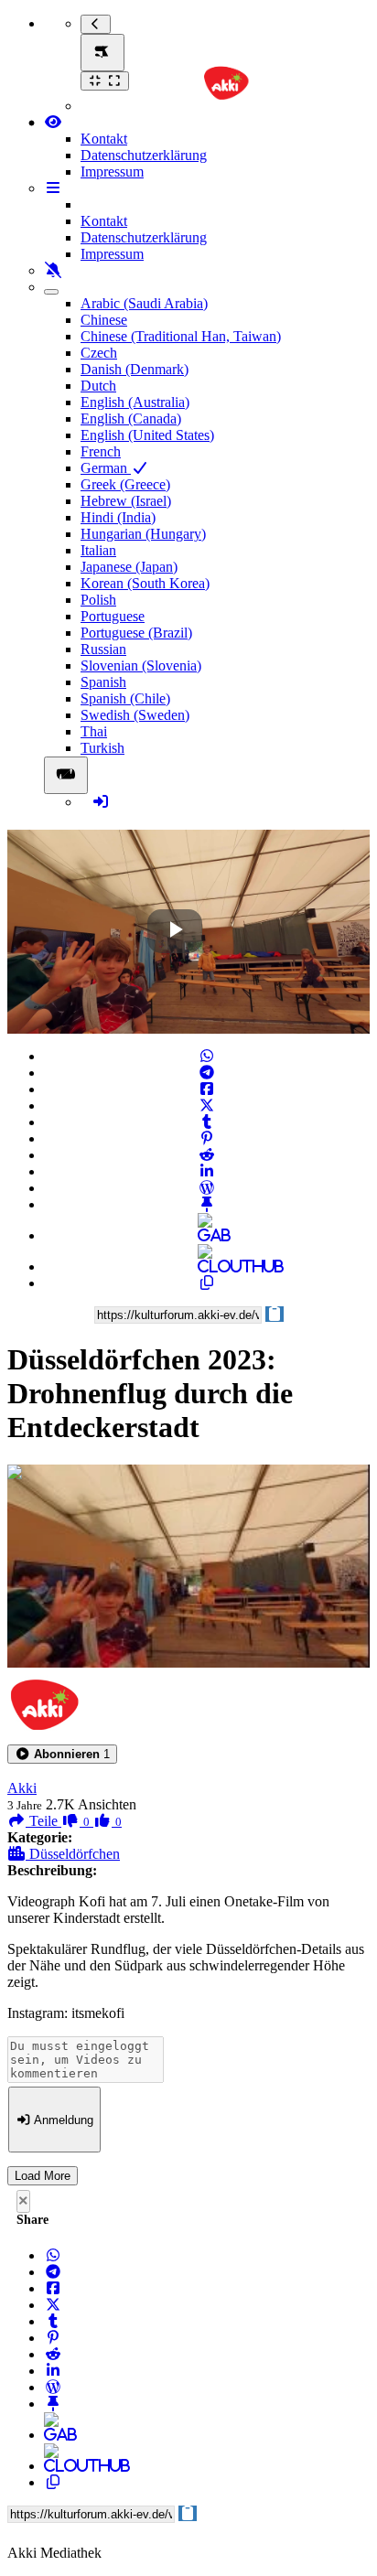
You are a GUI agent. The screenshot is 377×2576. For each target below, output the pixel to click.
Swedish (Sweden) (135, 715)
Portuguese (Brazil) (136, 633)
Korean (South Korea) (145, 583)
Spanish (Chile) (125, 698)
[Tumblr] (207, 1122)
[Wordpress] (207, 1188)
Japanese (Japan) (129, 567)
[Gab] (207, 1235)
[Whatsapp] (207, 1056)
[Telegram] (207, 1073)
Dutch (98, 386)
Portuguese (113, 616)
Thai (94, 731)
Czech (99, 353)
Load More (43, 2176)
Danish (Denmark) (135, 369)
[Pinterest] (207, 1138)
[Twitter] (207, 1106)
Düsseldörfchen (73, 1854)
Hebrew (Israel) (126, 501)
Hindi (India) (118, 517)
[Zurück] (96, 24)
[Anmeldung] (101, 802)
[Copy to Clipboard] (207, 1283)
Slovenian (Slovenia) (141, 665)
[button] (62, 1754)
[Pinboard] (207, 1204)
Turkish (102, 748)
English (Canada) (131, 419)
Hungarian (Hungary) (143, 534)
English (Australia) (135, 402)
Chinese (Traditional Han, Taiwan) (181, 336)
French (101, 451)
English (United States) (147, 435)
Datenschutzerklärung (144, 155)
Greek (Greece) (125, 484)
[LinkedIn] (207, 1171)
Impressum (112, 172)
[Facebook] (207, 1089)
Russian (103, 649)
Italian (98, 550)
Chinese (104, 320)
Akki (22, 1788)
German (106, 468)
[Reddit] (207, 1155)
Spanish (103, 682)
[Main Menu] (102, 53)
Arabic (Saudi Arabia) (144, 303)
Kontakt (104, 139)
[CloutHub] (207, 1267)
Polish (98, 600)
